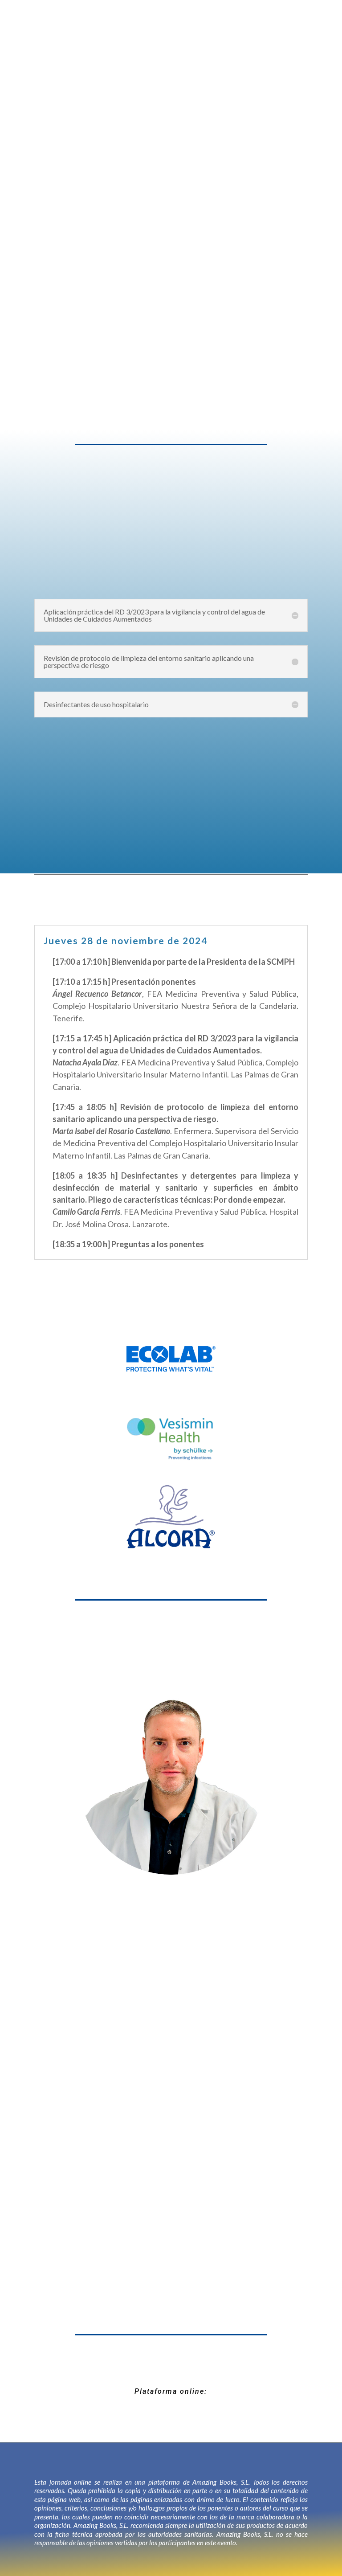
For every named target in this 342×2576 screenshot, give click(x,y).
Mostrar (174, 306)
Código (82, 272)
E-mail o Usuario (96, 232)
